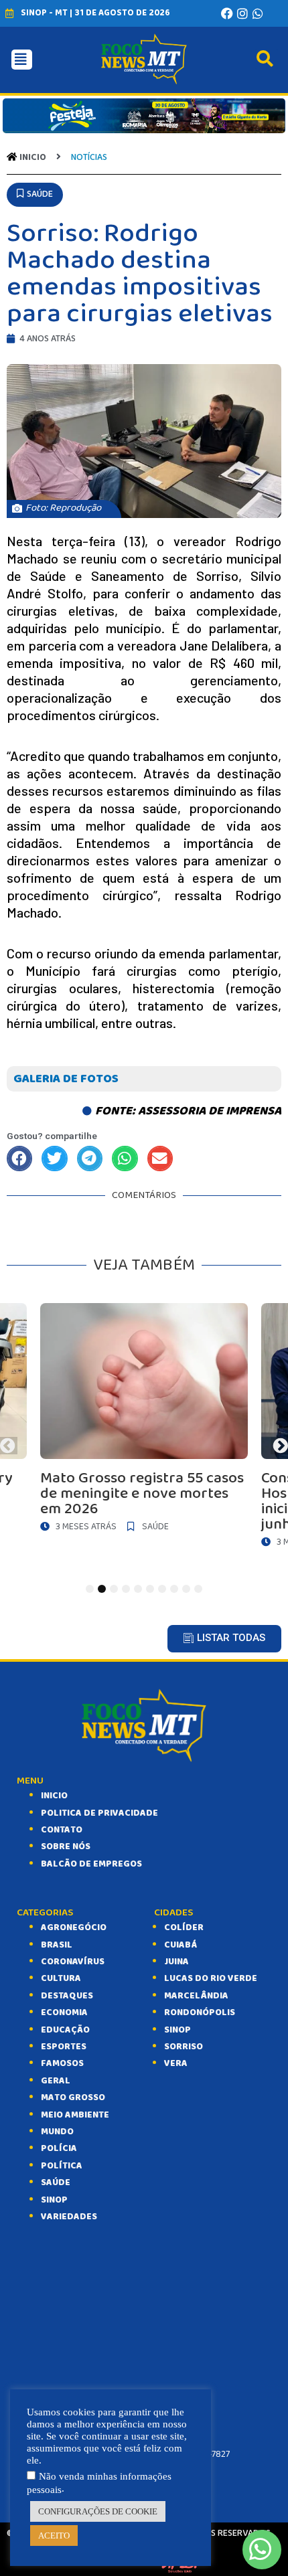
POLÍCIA (59, 2148)
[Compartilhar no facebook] (19, 1158)
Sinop (177, 2030)
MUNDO (57, 2132)
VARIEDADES (69, 2217)
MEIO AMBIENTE (75, 2115)
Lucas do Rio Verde (211, 1978)
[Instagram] (242, 13)
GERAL (56, 2081)
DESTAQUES (67, 1996)
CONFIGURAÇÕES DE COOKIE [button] (98, 2511)
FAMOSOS (62, 2063)
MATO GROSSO (73, 2097)
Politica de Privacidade (99, 1813)
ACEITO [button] (54, 2536)
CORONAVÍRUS (73, 1962)
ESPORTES (64, 2047)
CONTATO (62, 1830)
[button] (35, 194)
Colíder (184, 1927)
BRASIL (57, 1945)
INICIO (54, 1796)
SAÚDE (56, 2182)
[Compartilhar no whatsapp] (125, 1158)
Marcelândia (196, 1996)
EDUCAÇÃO (65, 2030)
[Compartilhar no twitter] (54, 1158)
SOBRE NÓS (66, 1847)
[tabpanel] (144, 1421)
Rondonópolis (200, 2012)
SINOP (54, 2200)
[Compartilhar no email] (160, 1158)
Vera (176, 2063)
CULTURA (61, 1978)
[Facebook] (227, 13)
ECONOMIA (64, 2012)
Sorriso (184, 2047)
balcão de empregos (91, 1864)
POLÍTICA (62, 2166)
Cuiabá (181, 1945)
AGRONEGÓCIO (74, 1927)
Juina (176, 1962)
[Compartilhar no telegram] (90, 1158)
